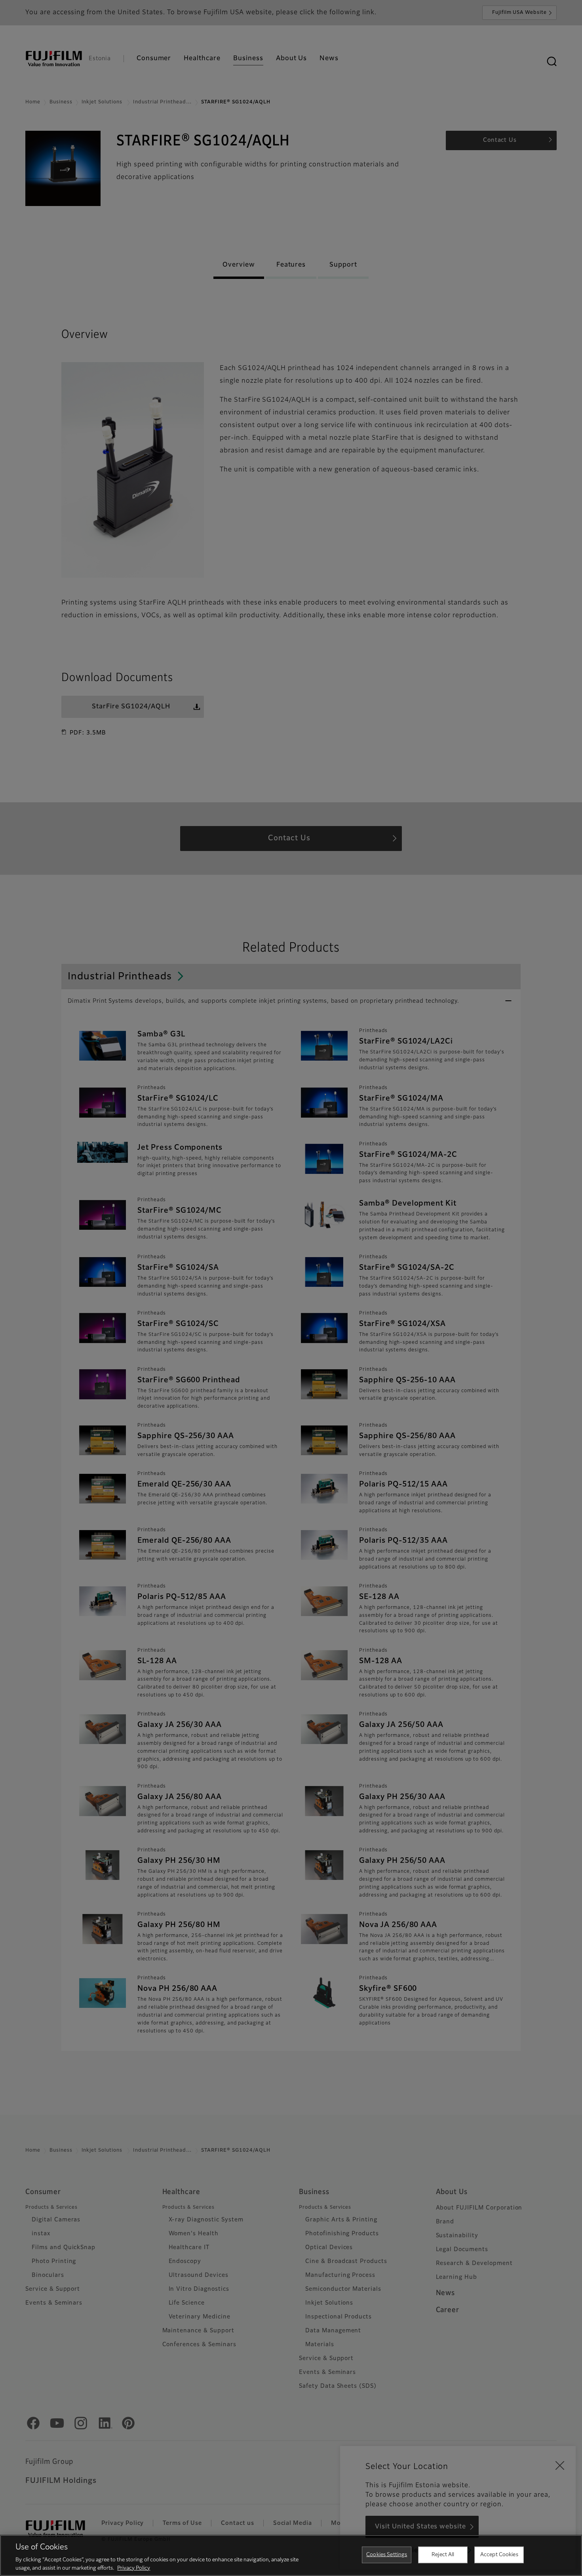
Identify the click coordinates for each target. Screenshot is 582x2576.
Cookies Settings (387, 2555)
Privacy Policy (134, 2568)
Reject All (443, 2555)
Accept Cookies (499, 2555)
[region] (291, 2555)
